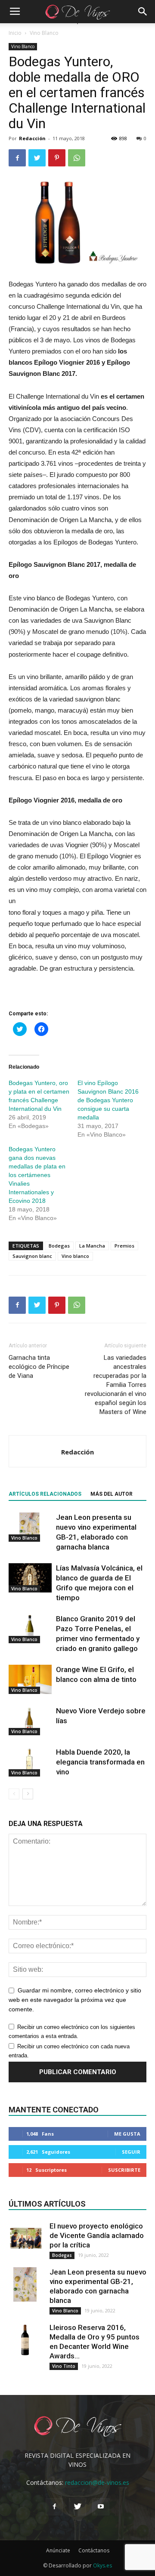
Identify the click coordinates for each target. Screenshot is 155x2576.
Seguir (131, 2152)
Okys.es (102, 2565)
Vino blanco (75, 1256)
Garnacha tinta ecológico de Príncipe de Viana (39, 1367)
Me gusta (127, 2134)
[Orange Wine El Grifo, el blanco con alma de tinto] (30, 1680)
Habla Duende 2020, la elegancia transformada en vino (100, 1762)
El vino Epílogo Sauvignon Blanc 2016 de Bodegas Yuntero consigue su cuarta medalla (108, 1100)
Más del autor (112, 1494)
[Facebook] (54, 2507)
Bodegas (59, 1246)
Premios (124, 1246)
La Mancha (92, 1246)
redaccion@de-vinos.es (97, 2482)
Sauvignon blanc (32, 1256)
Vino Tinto (64, 2366)
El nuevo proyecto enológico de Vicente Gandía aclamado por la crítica (97, 2235)
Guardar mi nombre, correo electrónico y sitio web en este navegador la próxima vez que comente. (75, 2000)
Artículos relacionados (45, 1494)
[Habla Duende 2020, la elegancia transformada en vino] (30, 1762)
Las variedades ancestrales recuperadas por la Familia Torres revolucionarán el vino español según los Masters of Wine (116, 1385)
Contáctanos (94, 2550)
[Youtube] (101, 2507)
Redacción (32, 138)
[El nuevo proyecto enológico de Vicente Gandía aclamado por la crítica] (26, 2238)
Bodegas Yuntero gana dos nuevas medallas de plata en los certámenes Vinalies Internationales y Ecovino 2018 (37, 1175)
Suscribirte (124, 2170)
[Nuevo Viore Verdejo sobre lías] (30, 1721)
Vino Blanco (44, 33)
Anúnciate (58, 2550)
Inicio (15, 33)
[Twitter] (77, 2507)
